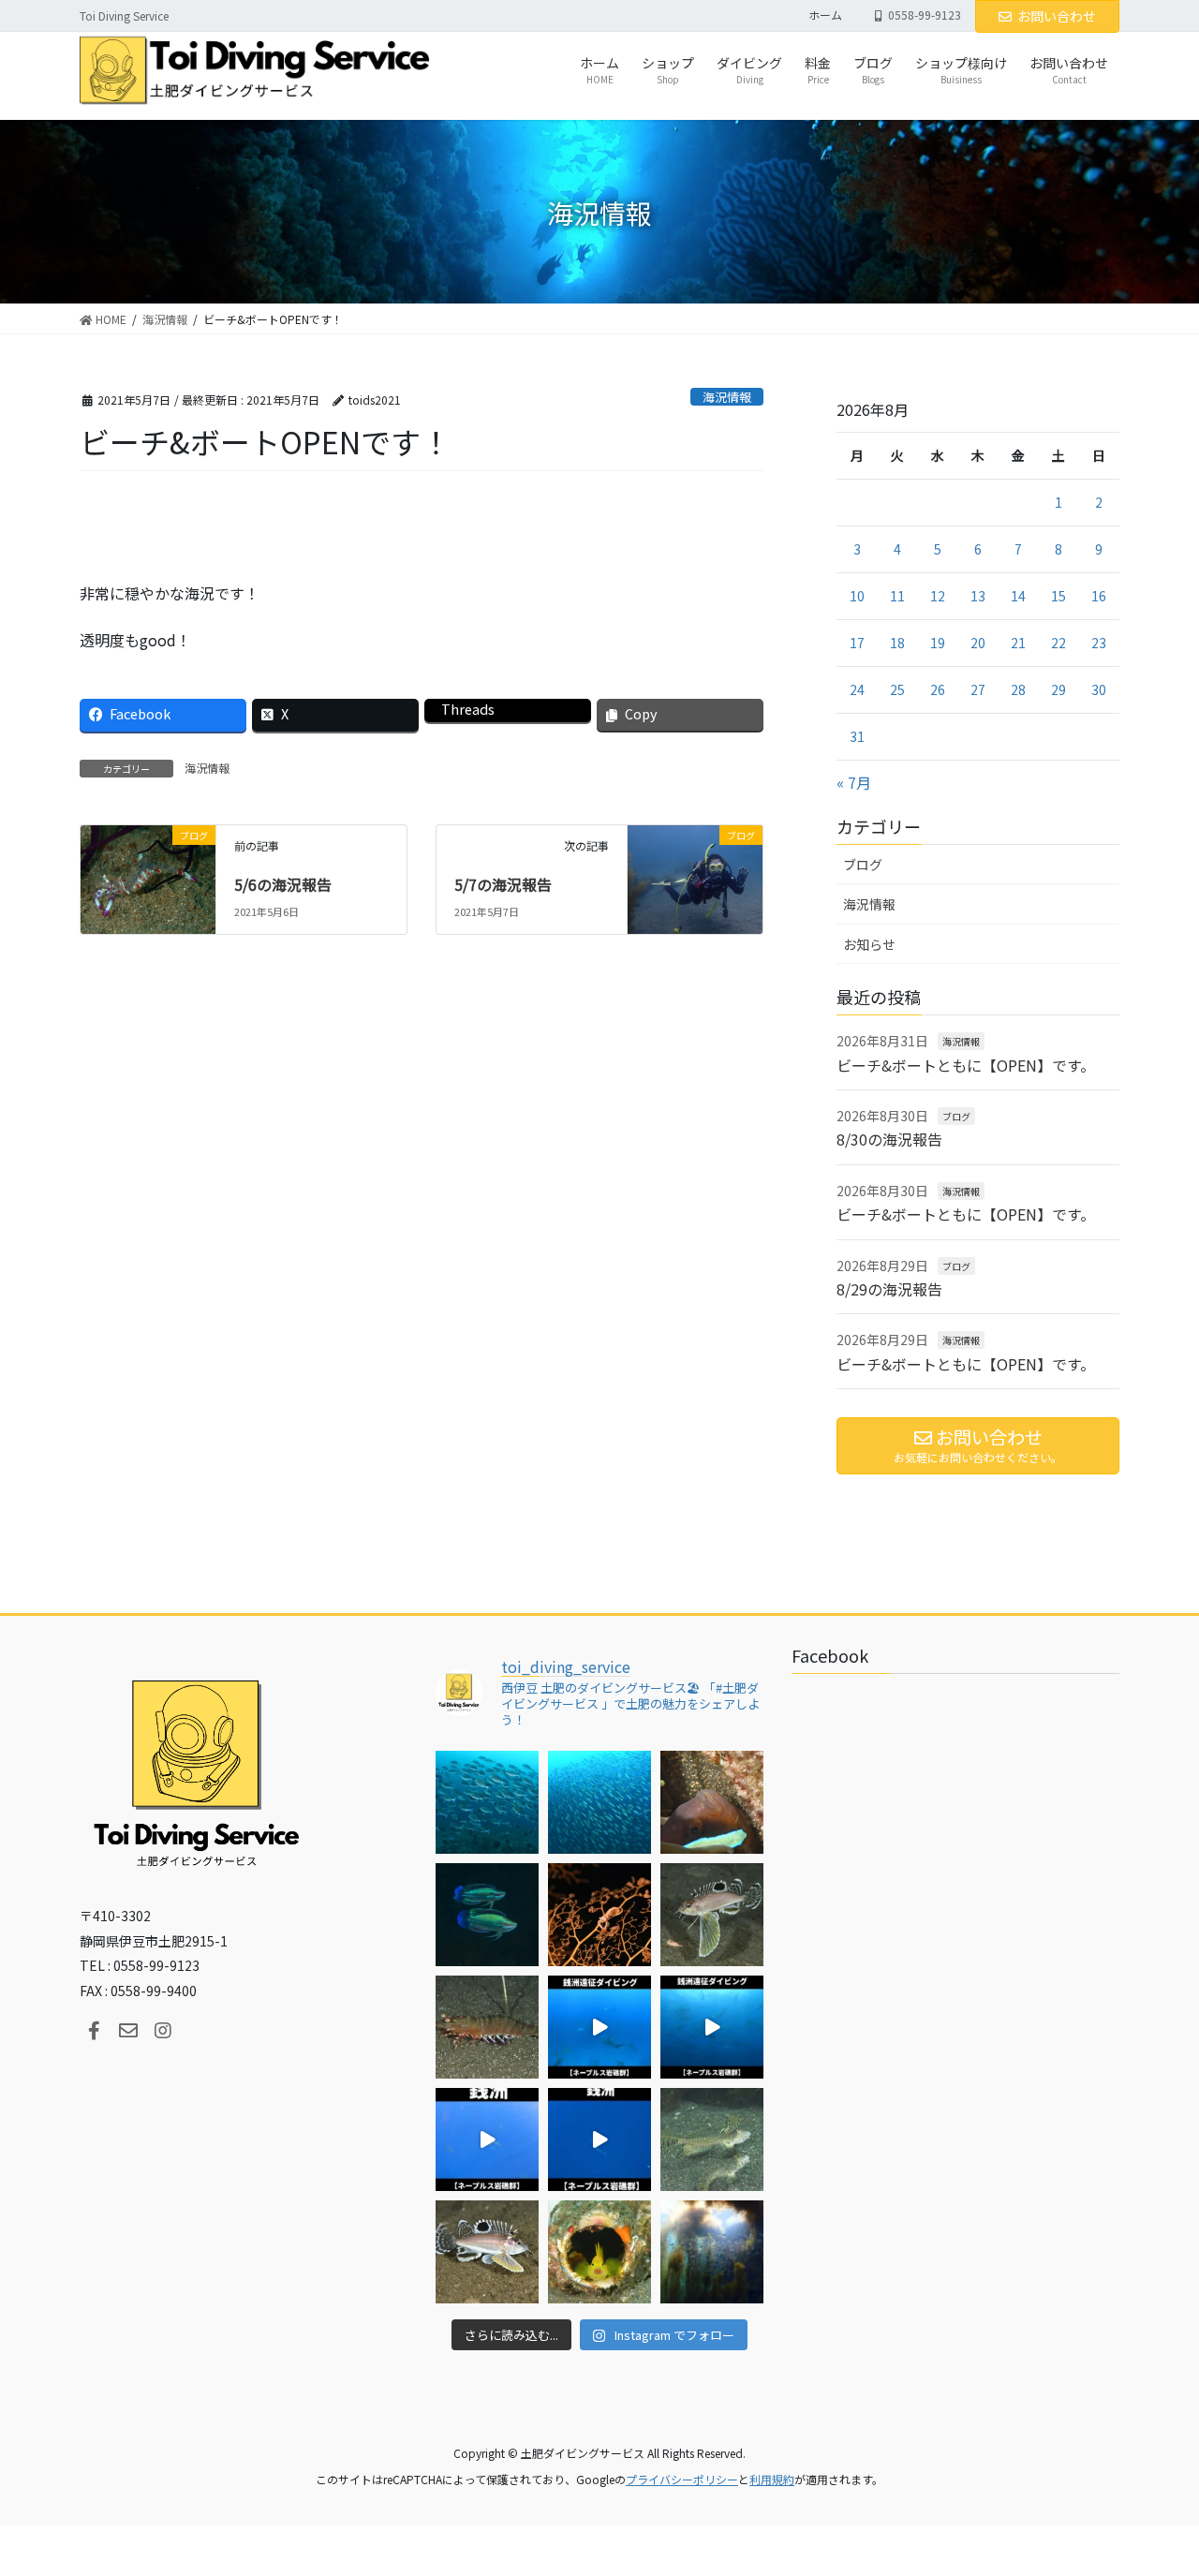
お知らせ (869, 944)
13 (978, 596)
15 (1058, 596)
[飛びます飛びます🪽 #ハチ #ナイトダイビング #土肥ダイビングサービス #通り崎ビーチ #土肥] (712, 1915)
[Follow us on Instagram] (163, 2031)
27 (978, 689)
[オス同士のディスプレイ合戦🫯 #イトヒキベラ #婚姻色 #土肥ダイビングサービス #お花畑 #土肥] (487, 1915)
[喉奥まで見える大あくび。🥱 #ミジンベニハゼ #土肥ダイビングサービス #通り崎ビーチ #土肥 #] (599, 2252)
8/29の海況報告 (889, 1289)
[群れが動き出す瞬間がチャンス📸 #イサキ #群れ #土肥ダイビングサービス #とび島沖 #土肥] (599, 1802)
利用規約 (772, 2479)
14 (1018, 596)
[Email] (128, 2031)
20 (978, 643)
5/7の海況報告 (503, 884)
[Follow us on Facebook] (94, 2031)
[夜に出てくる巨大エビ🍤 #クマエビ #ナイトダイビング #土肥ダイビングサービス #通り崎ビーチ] (487, 2027)
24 (857, 689)
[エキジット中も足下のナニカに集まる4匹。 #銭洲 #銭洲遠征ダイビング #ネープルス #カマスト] (487, 2139)
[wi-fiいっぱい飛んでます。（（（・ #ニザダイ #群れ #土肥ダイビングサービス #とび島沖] (487, 1802)
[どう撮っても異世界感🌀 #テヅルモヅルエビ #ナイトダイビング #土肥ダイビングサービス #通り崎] (599, 1915)
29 (1058, 689)
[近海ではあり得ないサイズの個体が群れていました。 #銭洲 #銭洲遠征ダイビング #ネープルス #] (712, 2027)
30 (1099, 689)
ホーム (825, 15)
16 (1099, 596)
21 (1018, 643)
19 (938, 643)
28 (1018, 689)
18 (897, 643)
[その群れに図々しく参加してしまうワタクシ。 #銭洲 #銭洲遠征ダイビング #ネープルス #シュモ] (599, 2027)
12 (938, 596)
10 (857, 596)
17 (857, 643)
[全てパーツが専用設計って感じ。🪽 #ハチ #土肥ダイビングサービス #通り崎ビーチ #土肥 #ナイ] (487, 2252)
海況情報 (727, 397)
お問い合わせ (1057, 16)
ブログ (863, 865)
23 (1099, 643)
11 (897, 596)
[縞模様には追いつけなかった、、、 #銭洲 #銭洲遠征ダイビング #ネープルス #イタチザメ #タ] (599, 2139)
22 (1058, 643)
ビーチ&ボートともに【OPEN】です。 (966, 1065)
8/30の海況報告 (889, 1139)
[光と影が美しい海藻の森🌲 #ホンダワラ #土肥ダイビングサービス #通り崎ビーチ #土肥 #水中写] (712, 2252)
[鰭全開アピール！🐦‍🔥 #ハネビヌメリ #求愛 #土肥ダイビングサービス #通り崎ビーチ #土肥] (712, 2139)
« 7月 (854, 782)
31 (857, 736)
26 (938, 689)
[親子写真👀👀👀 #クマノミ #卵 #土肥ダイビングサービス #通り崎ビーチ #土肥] (712, 1802)
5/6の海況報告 (283, 884)
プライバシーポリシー (682, 2479)
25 (897, 689)
